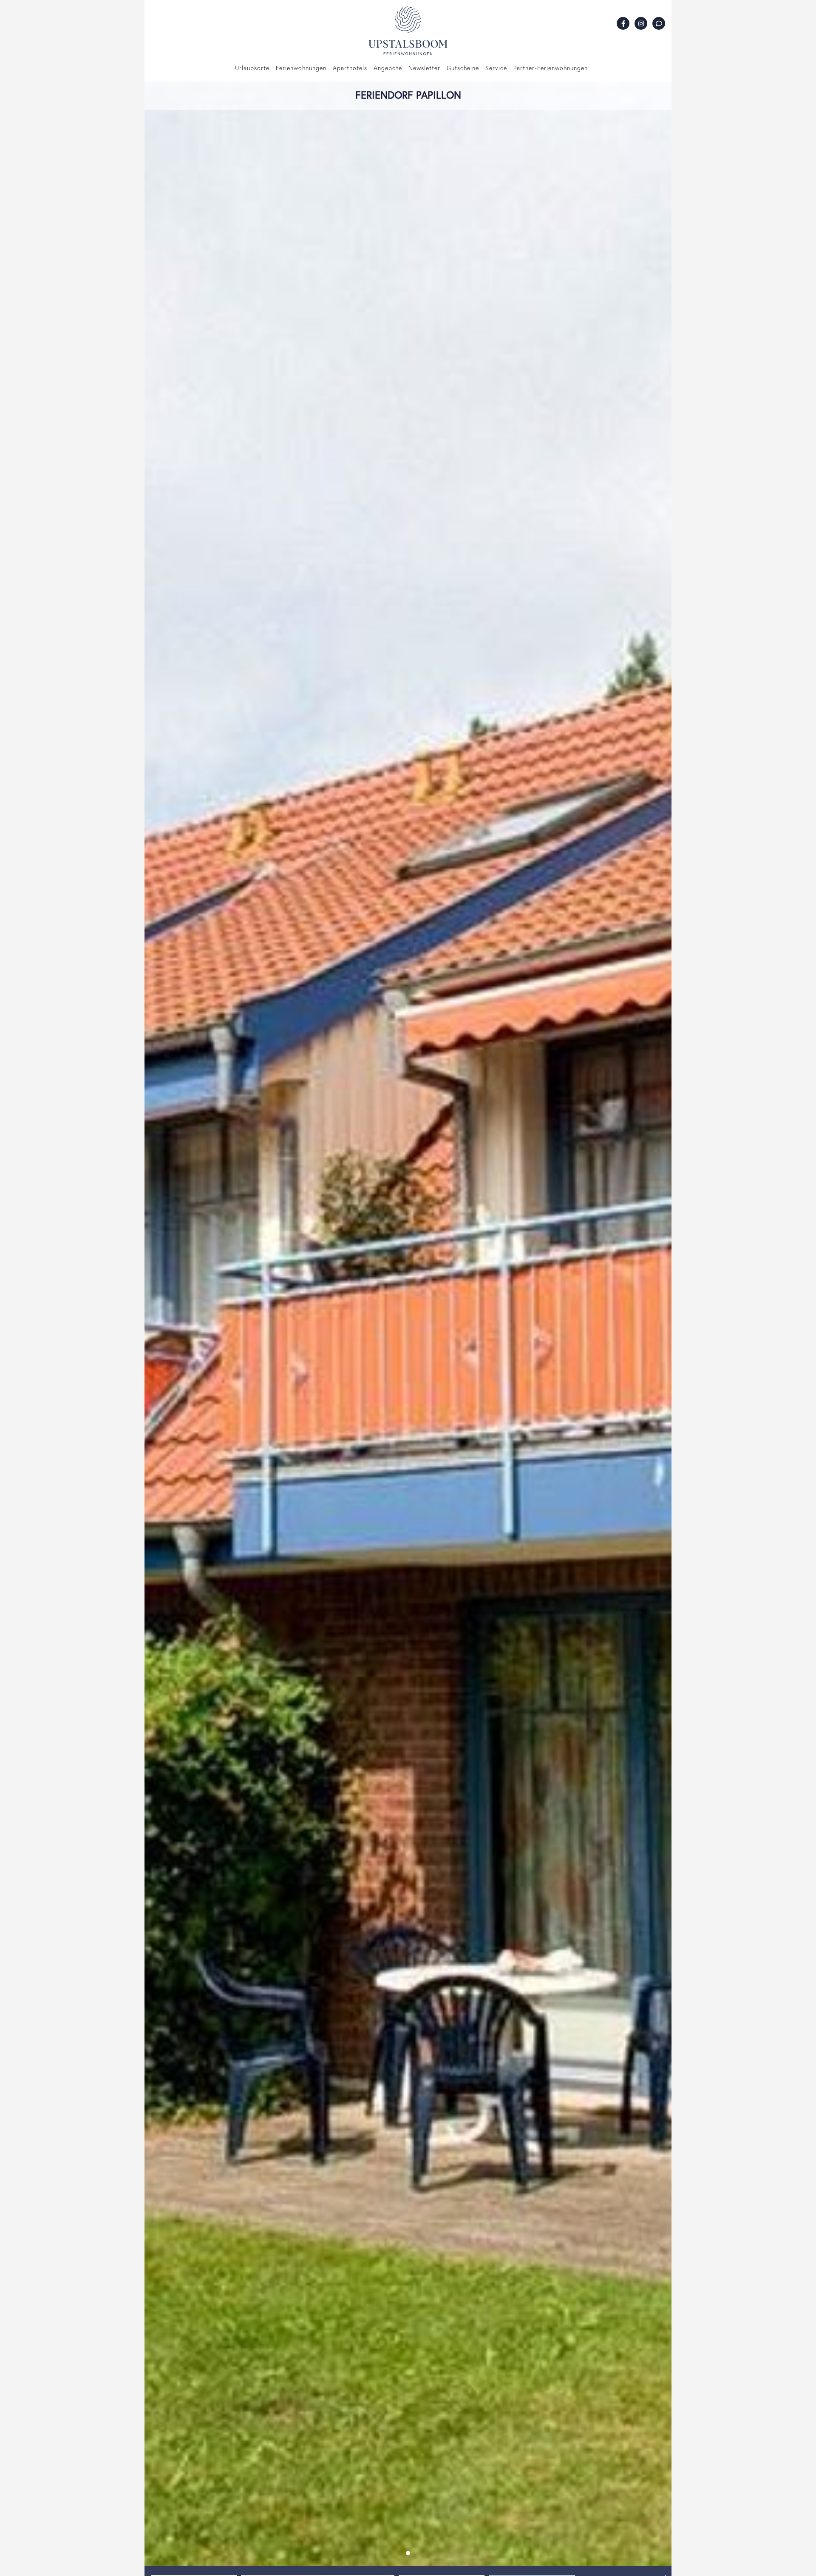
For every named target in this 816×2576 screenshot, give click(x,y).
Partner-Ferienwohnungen (551, 68)
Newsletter (424, 68)
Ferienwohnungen (301, 68)
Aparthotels (350, 68)
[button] (408, 2553)
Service (496, 68)
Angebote (388, 68)
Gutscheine (463, 68)
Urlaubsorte (252, 68)
